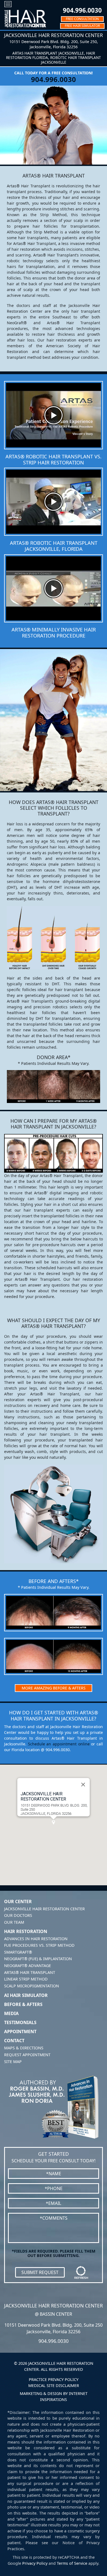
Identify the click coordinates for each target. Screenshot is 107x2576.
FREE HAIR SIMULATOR (82, 26)
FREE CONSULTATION (82, 19)
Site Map (13, 2062)
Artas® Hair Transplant (30, 1972)
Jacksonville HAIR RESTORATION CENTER (43, 1796)
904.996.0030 (82, 10)
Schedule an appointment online (59, 1744)
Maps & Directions (24, 2048)
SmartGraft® (18, 1952)
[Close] (83, 1784)
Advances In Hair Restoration (36, 1939)
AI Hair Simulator (26, 1995)
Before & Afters (23, 2004)
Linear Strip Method (26, 1979)
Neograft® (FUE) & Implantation (38, 1959)
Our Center (18, 1901)
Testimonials (20, 2022)
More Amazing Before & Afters (54, 1688)
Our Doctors (18, 1915)
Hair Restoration (26, 1931)
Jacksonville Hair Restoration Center (44, 1909)
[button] (54, 1822)
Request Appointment (27, 2055)
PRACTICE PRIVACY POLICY (54, 2379)
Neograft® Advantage (28, 1966)
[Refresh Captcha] (81, 2272)
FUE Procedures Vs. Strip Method (39, 1945)
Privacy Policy (35, 2563)
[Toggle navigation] (8, 4)
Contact (14, 2041)
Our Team (14, 1922)
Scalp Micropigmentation (32, 1986)
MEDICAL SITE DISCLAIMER (54, 2385)
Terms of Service (72, 2563)
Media (11, 2013)
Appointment (20, 2032)
